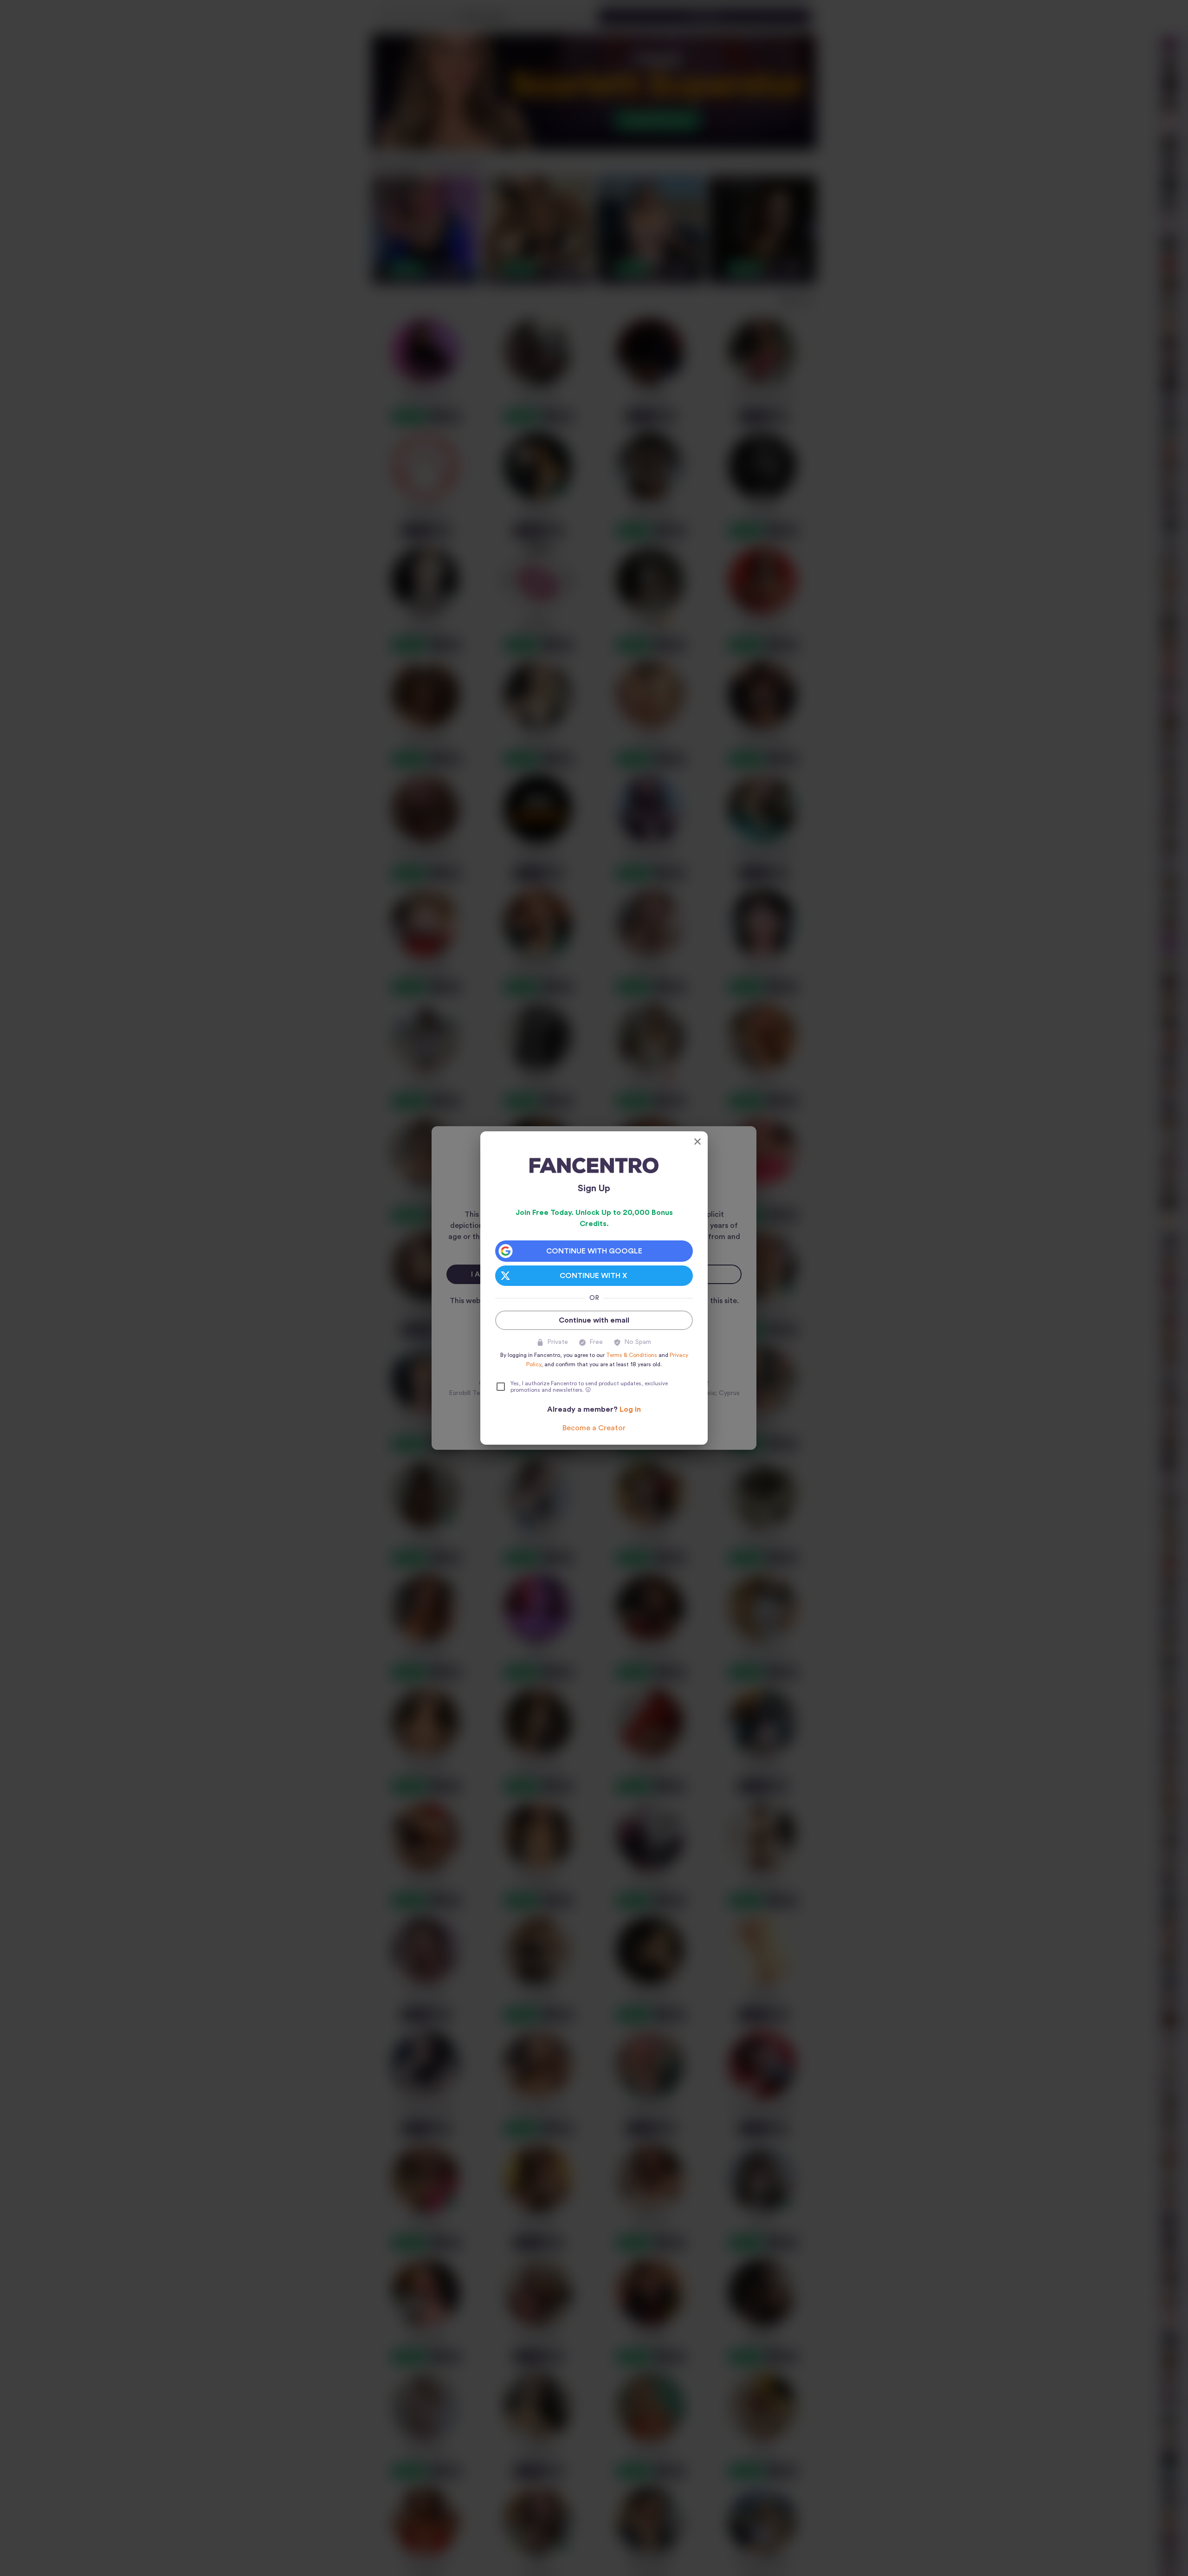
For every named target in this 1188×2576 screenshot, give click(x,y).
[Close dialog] (697, 1142)
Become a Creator (594, 1428)
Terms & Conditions (632, 1355)
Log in (630, 1409)
